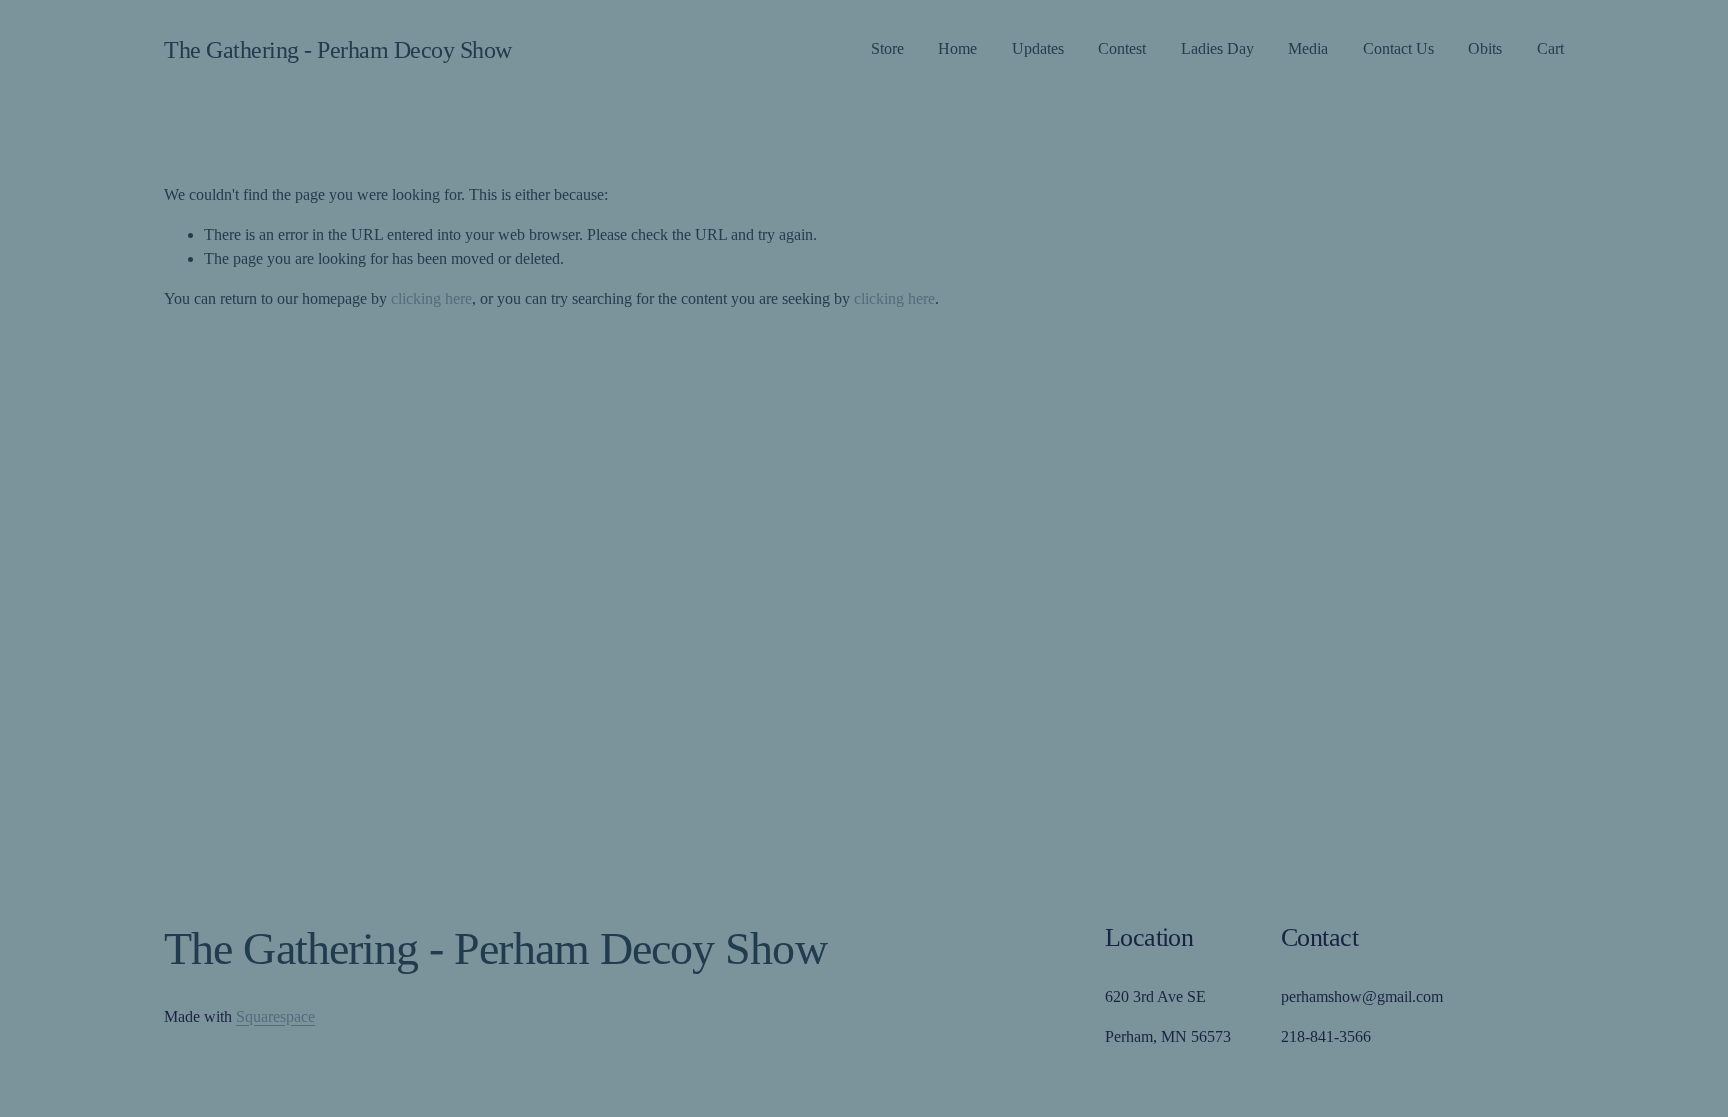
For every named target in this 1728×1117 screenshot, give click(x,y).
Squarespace (275, 1016)
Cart (1550, 48)
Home (957, 48)
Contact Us (1398, 48)
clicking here (431, 298)
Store (887, 48)
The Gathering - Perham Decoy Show (338, 49)
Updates (1038, 48)
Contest (1122, 48)
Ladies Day (1217, 48)
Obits (1485, 48)
